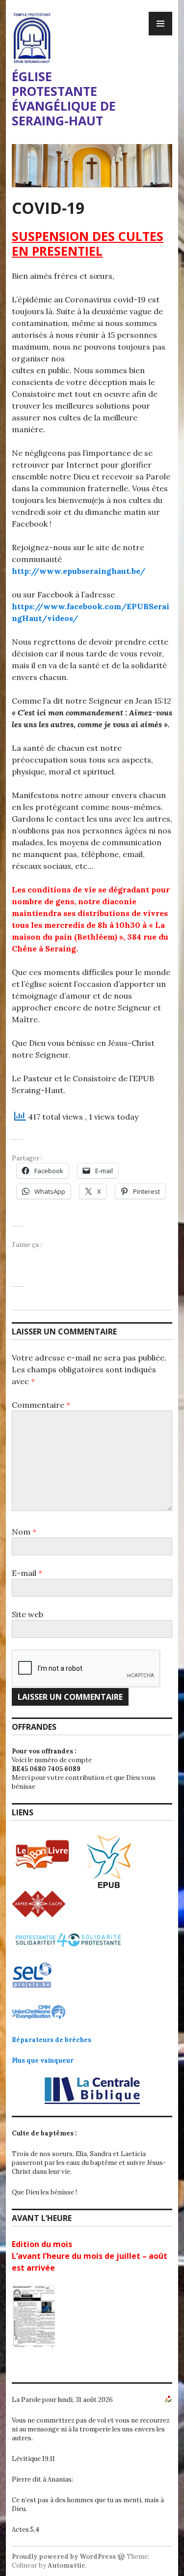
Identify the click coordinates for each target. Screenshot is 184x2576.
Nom (24, 1532)
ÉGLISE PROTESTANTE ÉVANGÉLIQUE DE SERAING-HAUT (64, 98)
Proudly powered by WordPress (64, 2557)
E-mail (27, 1573)
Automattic (66, 2565)
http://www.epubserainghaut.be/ (79, 571)
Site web (27, 1614)
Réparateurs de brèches (52, 2040)
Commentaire (41, 1405)
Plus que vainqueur (43, 2060)
